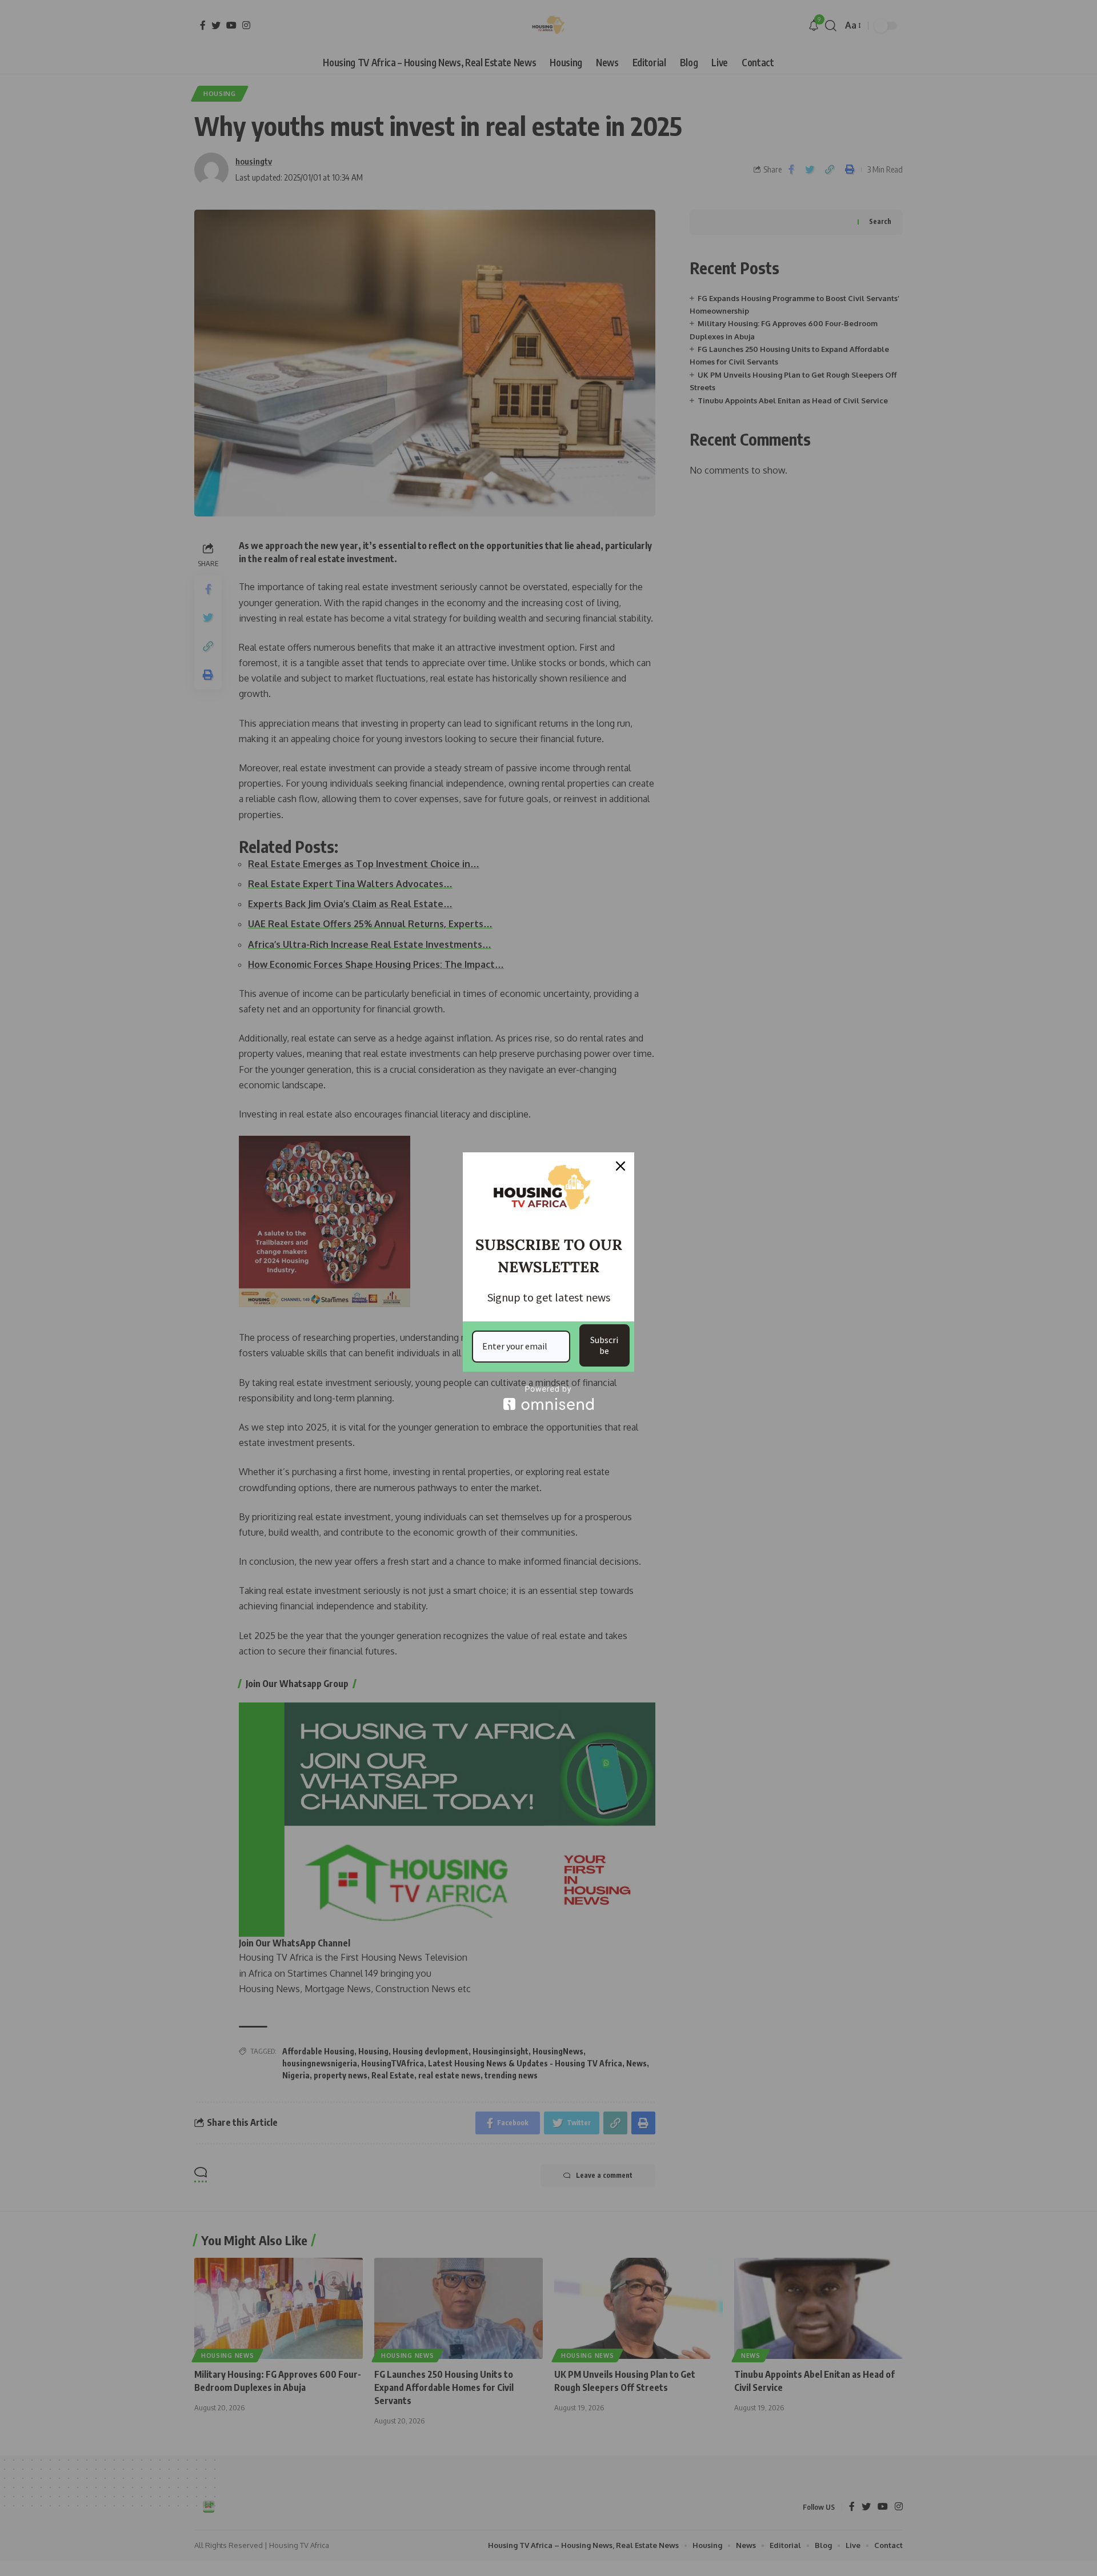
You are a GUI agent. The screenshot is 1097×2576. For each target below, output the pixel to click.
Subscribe (604, 1345)
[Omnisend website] (548, 1398)
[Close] (620, 1166)
